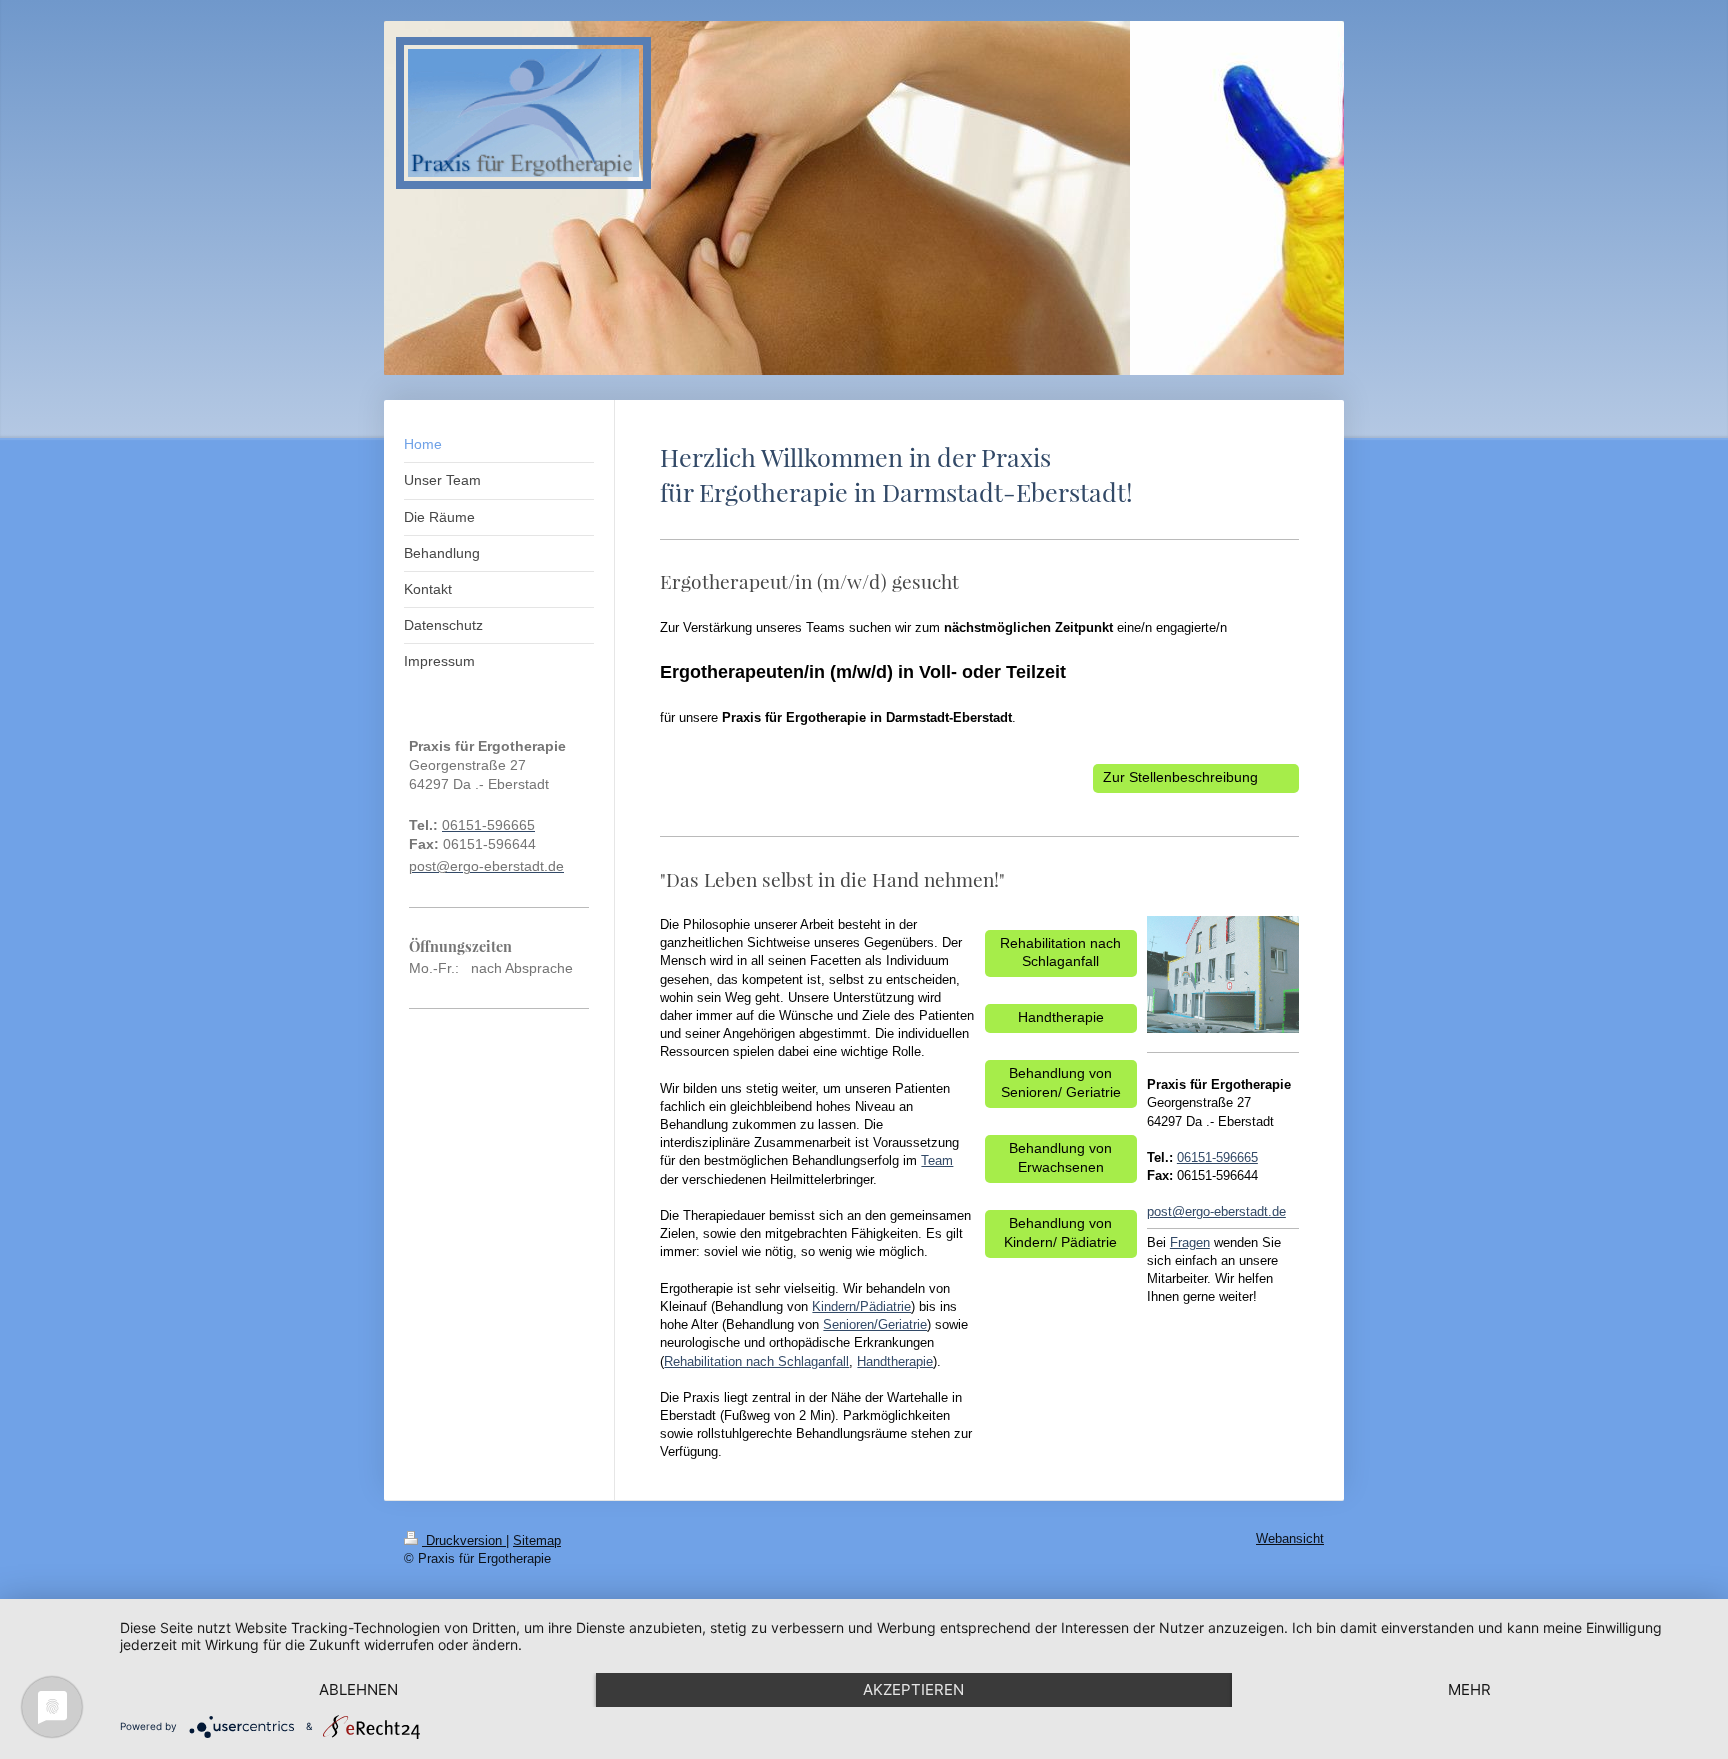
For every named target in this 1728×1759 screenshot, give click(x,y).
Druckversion (464, 1541)
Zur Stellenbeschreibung (1180, 777)
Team (937, 1160)
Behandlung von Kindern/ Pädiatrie (1060, 1233)
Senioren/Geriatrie (875, 1324)
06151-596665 (1217, 1157)
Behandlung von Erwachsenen (1060, 1158)
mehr (1469, 1689)
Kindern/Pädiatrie (861, 1306)
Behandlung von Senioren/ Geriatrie (1061, 1083)
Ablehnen (358, 1689)
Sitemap (537, 1541)
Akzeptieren (913, 1689)
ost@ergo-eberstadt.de (1220, 1211)
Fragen (1190, 1242)
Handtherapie (895, 1361)
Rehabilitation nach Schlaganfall (756, 1361)
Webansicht (1290, 1539)
